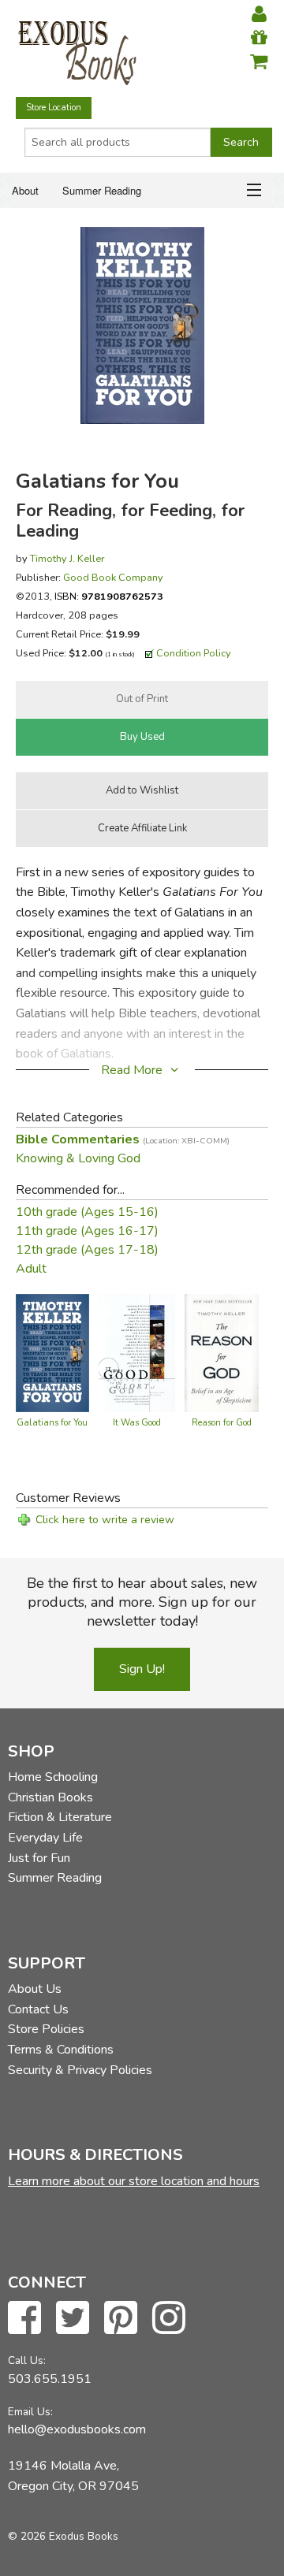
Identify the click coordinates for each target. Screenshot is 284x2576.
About (25, 190)
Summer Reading (102, 190)
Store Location (54, 108)
